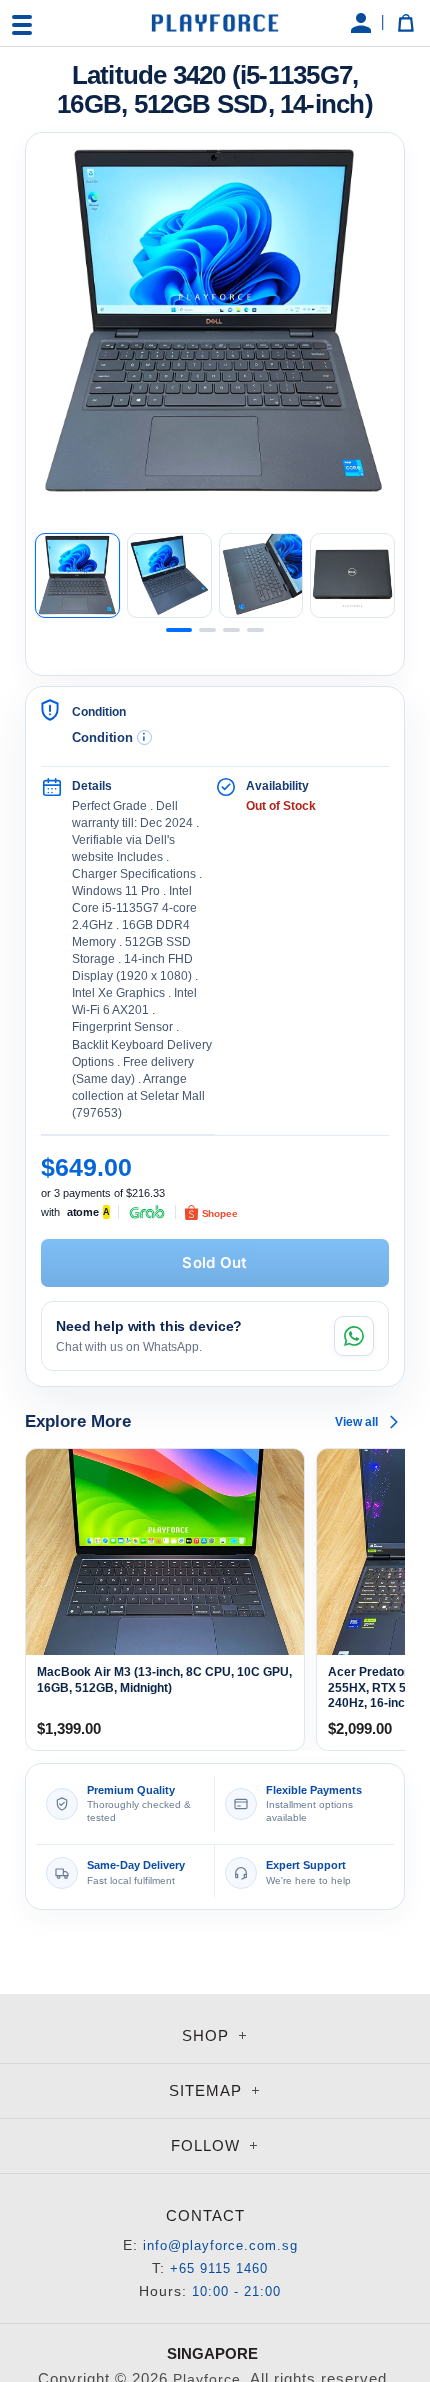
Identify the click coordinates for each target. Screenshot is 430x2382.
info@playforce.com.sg (220, 2245)
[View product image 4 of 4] (352, 575)
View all (356, 1422)
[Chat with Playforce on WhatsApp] (354, 1336)
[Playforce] (215, 23)
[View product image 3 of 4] (261, 575)
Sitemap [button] (208, 2090)
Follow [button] (208, 2145)
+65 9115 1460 (219, 2268)
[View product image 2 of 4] (169, 575)
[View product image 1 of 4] (77, 575)
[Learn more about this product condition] (144, 737)
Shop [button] (208, 2035)
